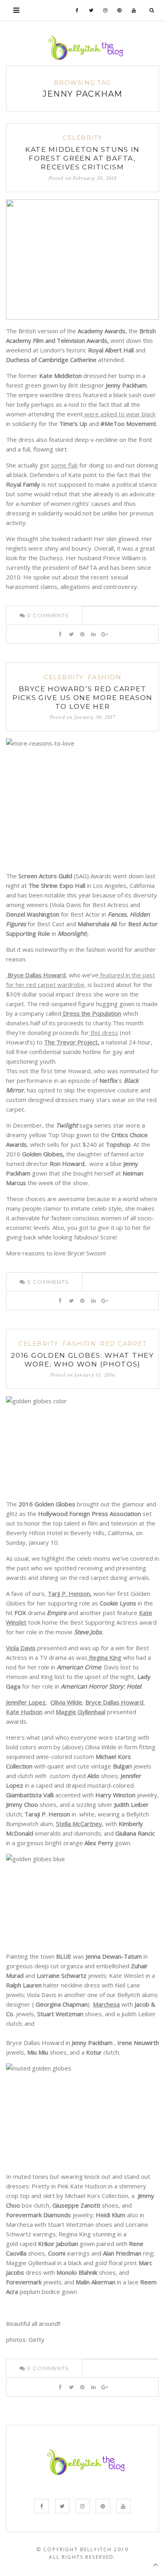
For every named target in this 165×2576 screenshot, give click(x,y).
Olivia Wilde (66, 1702)
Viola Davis (21, 1648)
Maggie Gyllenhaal (80, 1712)
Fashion (105, 677)
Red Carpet (123, 1344)
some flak (64, 465)
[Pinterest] (120, 10)
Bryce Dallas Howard (114, 1702)
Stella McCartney (79, 1824)
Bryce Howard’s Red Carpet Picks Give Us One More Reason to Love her (82, 698)
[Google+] (105, 634)
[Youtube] (134, 10)
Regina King (104, 1657)
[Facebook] (77, 10)
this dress (104, 1032)
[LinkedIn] (94, 634)
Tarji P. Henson (69, 1593)
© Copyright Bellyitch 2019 (82, 2549)
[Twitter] (91, 10)
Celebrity (82, 138)
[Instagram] (106, 10)
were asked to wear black (119, 414)
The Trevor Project (71, 1042)
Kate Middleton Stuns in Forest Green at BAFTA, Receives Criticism (82, 158)
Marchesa (106, 2004)
